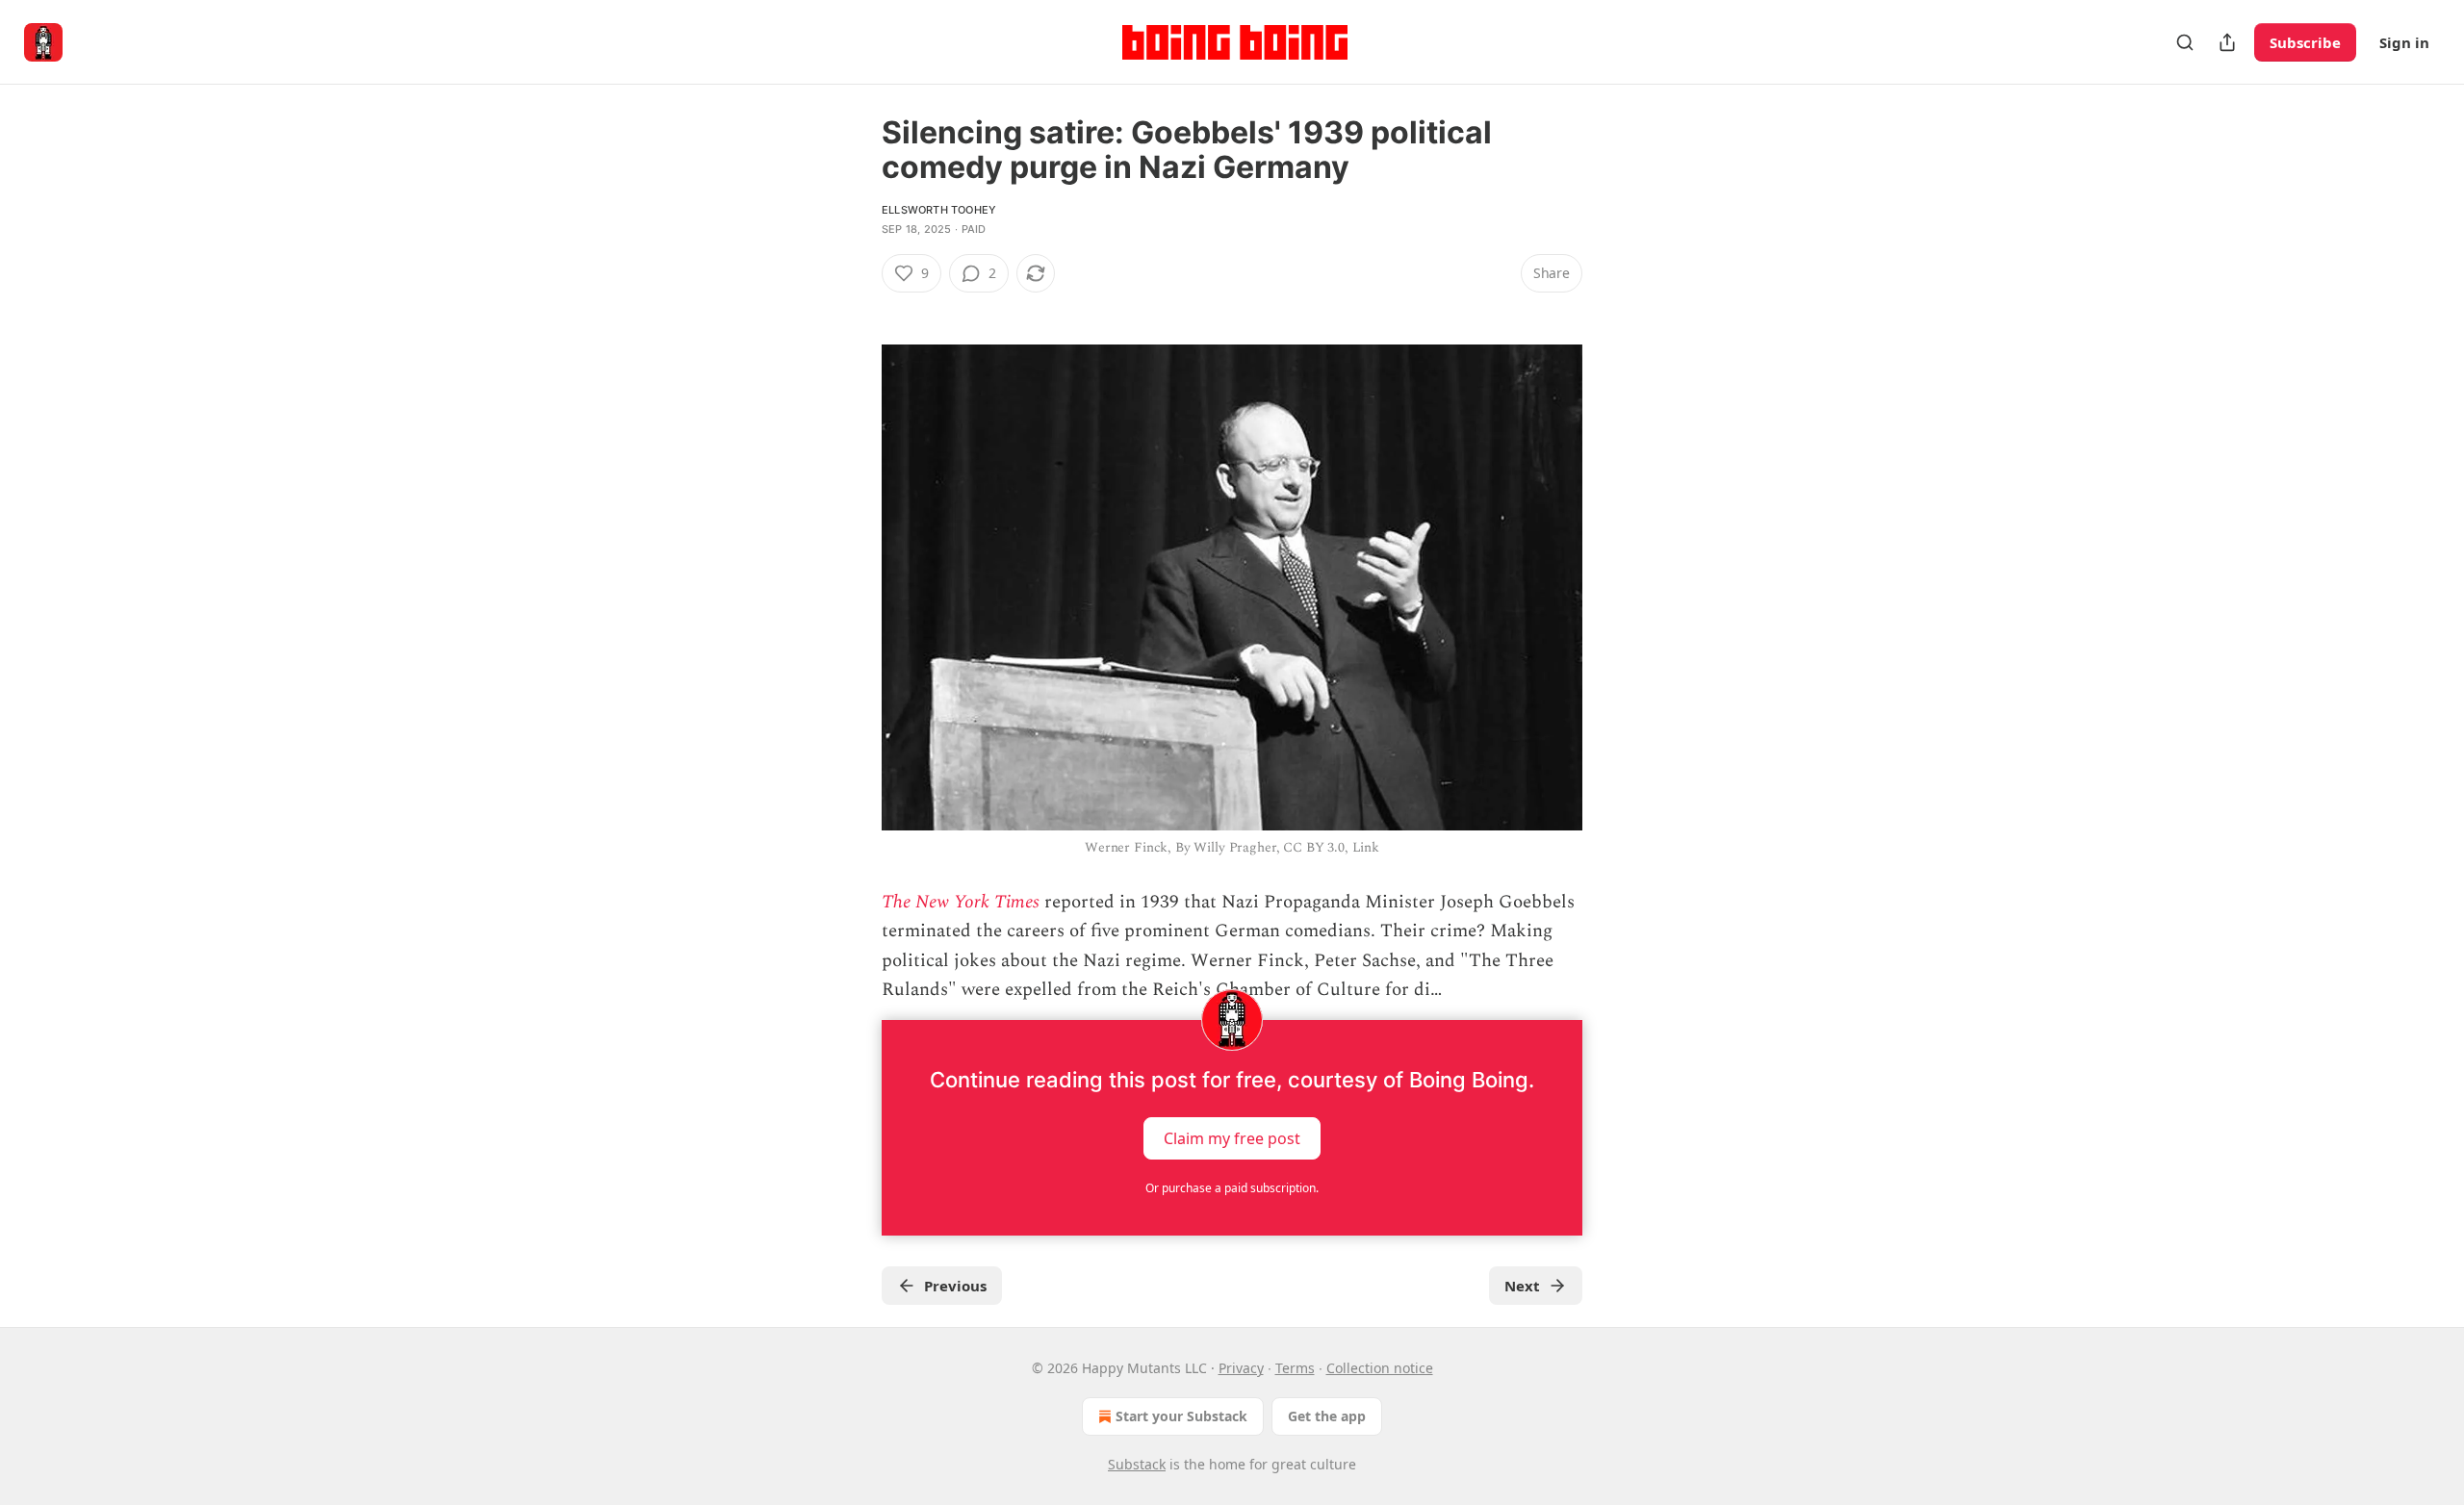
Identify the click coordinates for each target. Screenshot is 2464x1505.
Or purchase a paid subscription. (1232, 1188)
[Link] (855, 308)
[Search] (2185, 42)
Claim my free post (1232, 1138)
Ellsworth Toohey (939, 210)
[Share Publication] (2227, 42)
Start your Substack (1181, 1416)
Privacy (1241, 1368)
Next (1522, 1286)
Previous (955, 1286)
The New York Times (961, 902)
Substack (1137, 1464)
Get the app (1327, 1416)
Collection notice (1380, 1368)
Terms (1295, 1368)
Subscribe (2305, 42)
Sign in (2404, 42)
